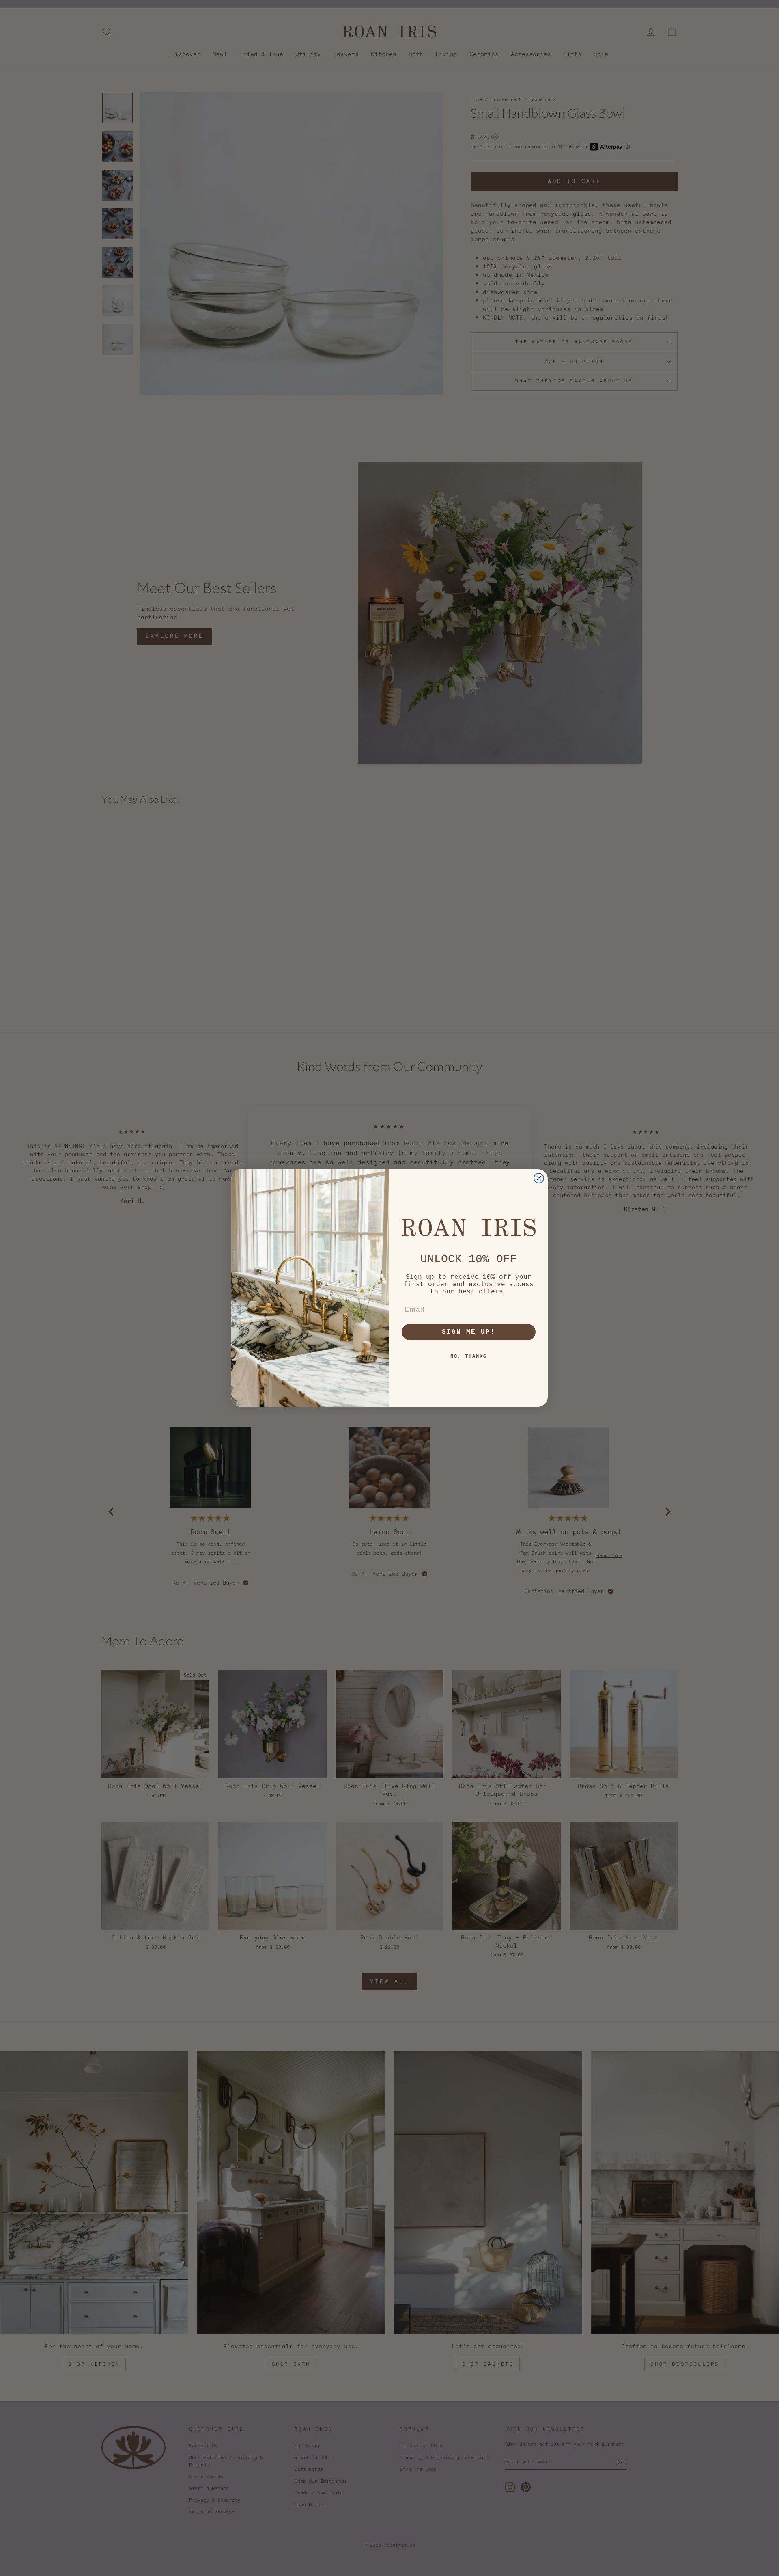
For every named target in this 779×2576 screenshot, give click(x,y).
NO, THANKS (469, 1356)
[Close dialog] (539, 1178)
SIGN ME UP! (469, 1332)
